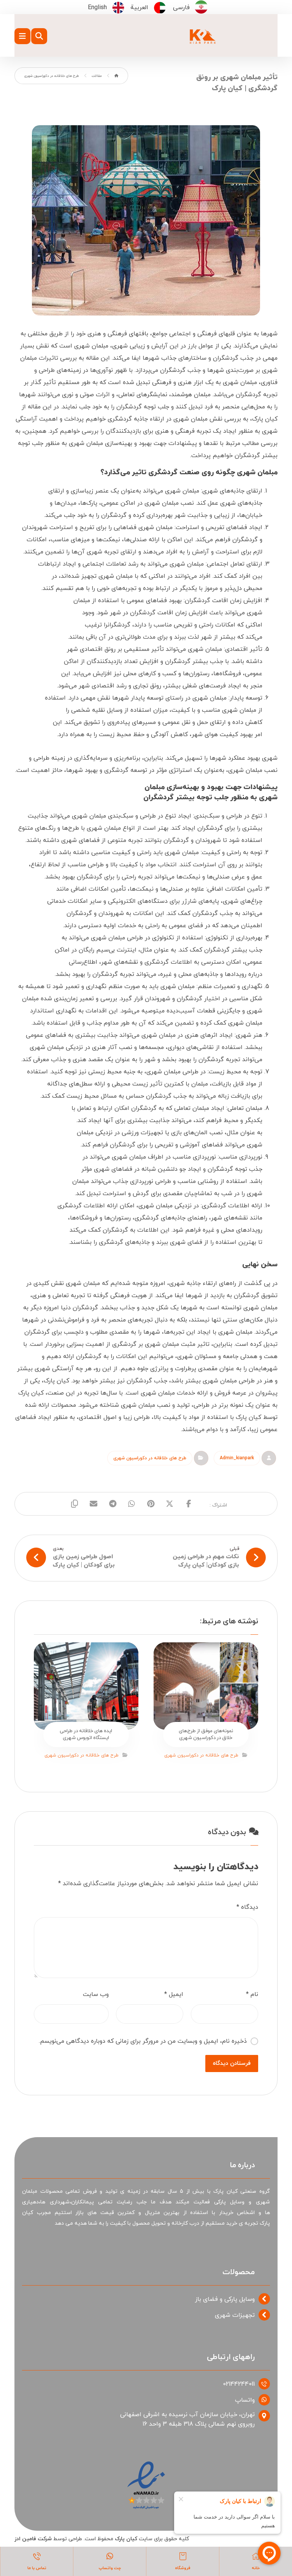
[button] (22, 36)
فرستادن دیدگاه (232, 2064)
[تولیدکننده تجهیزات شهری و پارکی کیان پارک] (203, 38)
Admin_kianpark (237, 1458)
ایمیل (174, 1994)
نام (252, 1994)
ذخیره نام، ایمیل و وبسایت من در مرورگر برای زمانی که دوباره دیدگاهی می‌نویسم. (143, 2041)
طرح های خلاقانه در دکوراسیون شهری (150, 1458)
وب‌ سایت (96, 1994)
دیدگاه (247, 1907)
